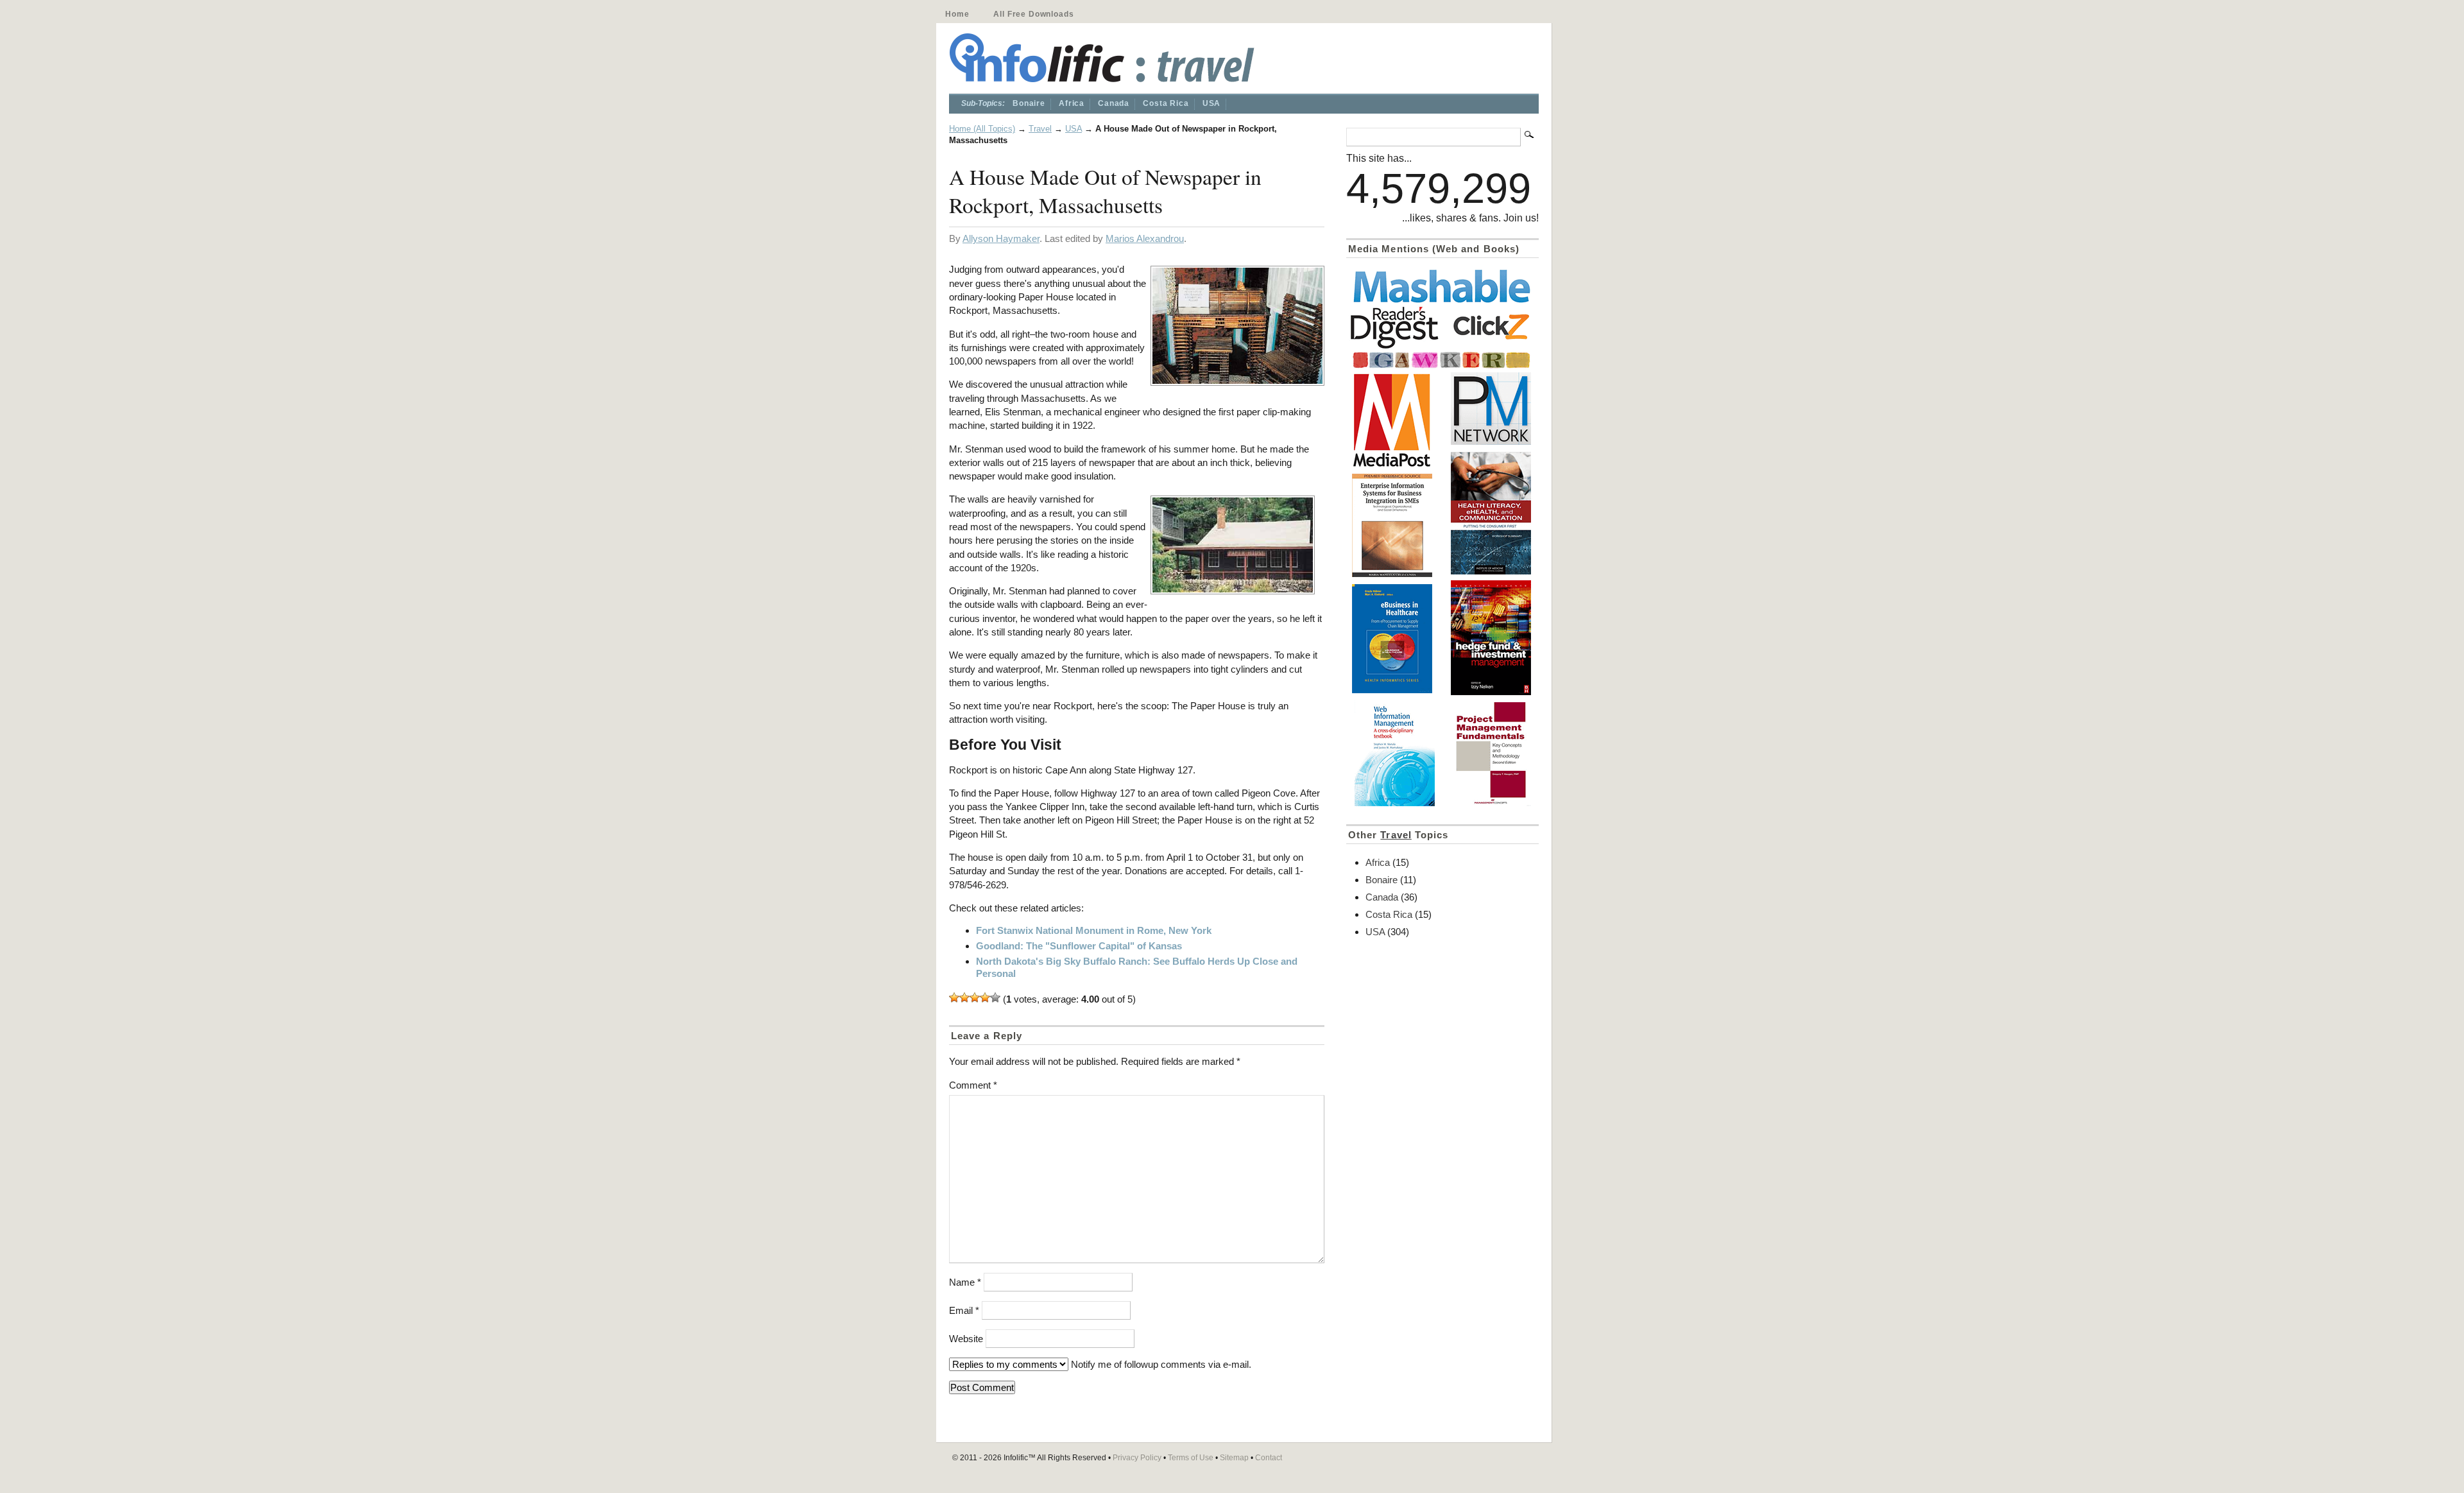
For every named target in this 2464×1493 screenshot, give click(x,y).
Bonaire (1029, 103)
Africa (1072, 103)
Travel (1040, 129)
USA (1212, 103)
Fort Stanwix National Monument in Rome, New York (1094, 930)
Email (964, 1310)
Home (957, 14)
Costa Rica (1166, 103)
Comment (973, 1085)
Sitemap (1234, 1458)
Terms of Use (1191, 1458)
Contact (1269, 1458)
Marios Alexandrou (1145, 238)
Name (965, 1282)
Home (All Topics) (982, 129)
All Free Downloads (1033, 14)
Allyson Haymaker (1001, 238)
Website (966, 1339)
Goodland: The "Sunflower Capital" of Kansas (1079, 946)
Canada (1114, 103)
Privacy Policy (1137, 1458)
